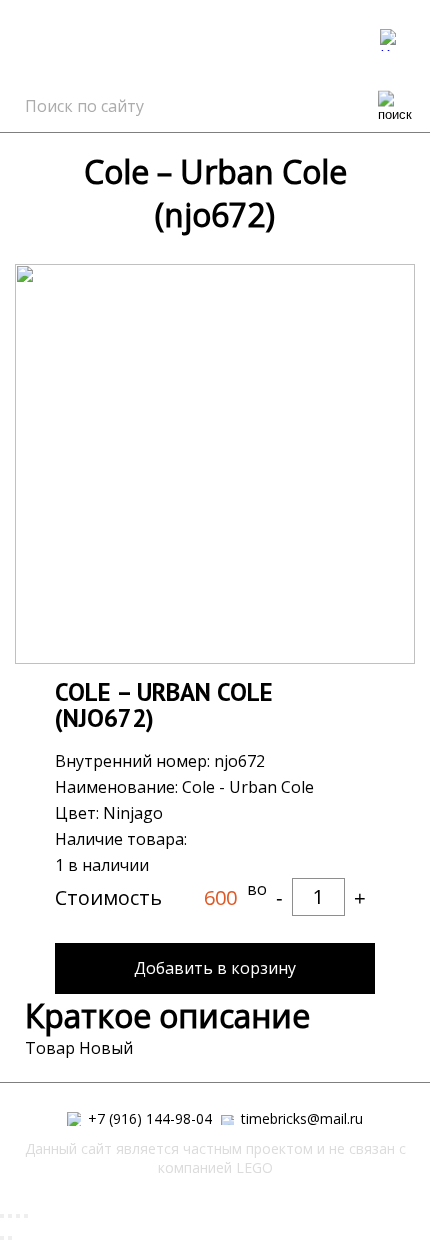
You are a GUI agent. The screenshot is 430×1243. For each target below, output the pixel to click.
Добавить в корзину (215, 968)
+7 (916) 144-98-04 (148, 1119)
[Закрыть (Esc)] (2, 1216)
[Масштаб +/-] (26, 1216)
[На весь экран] (18, 1216)
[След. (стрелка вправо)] (10, 1238)
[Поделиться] (10, 1216)
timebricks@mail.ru (300, 1119)
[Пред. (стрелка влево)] (2, 1238)
